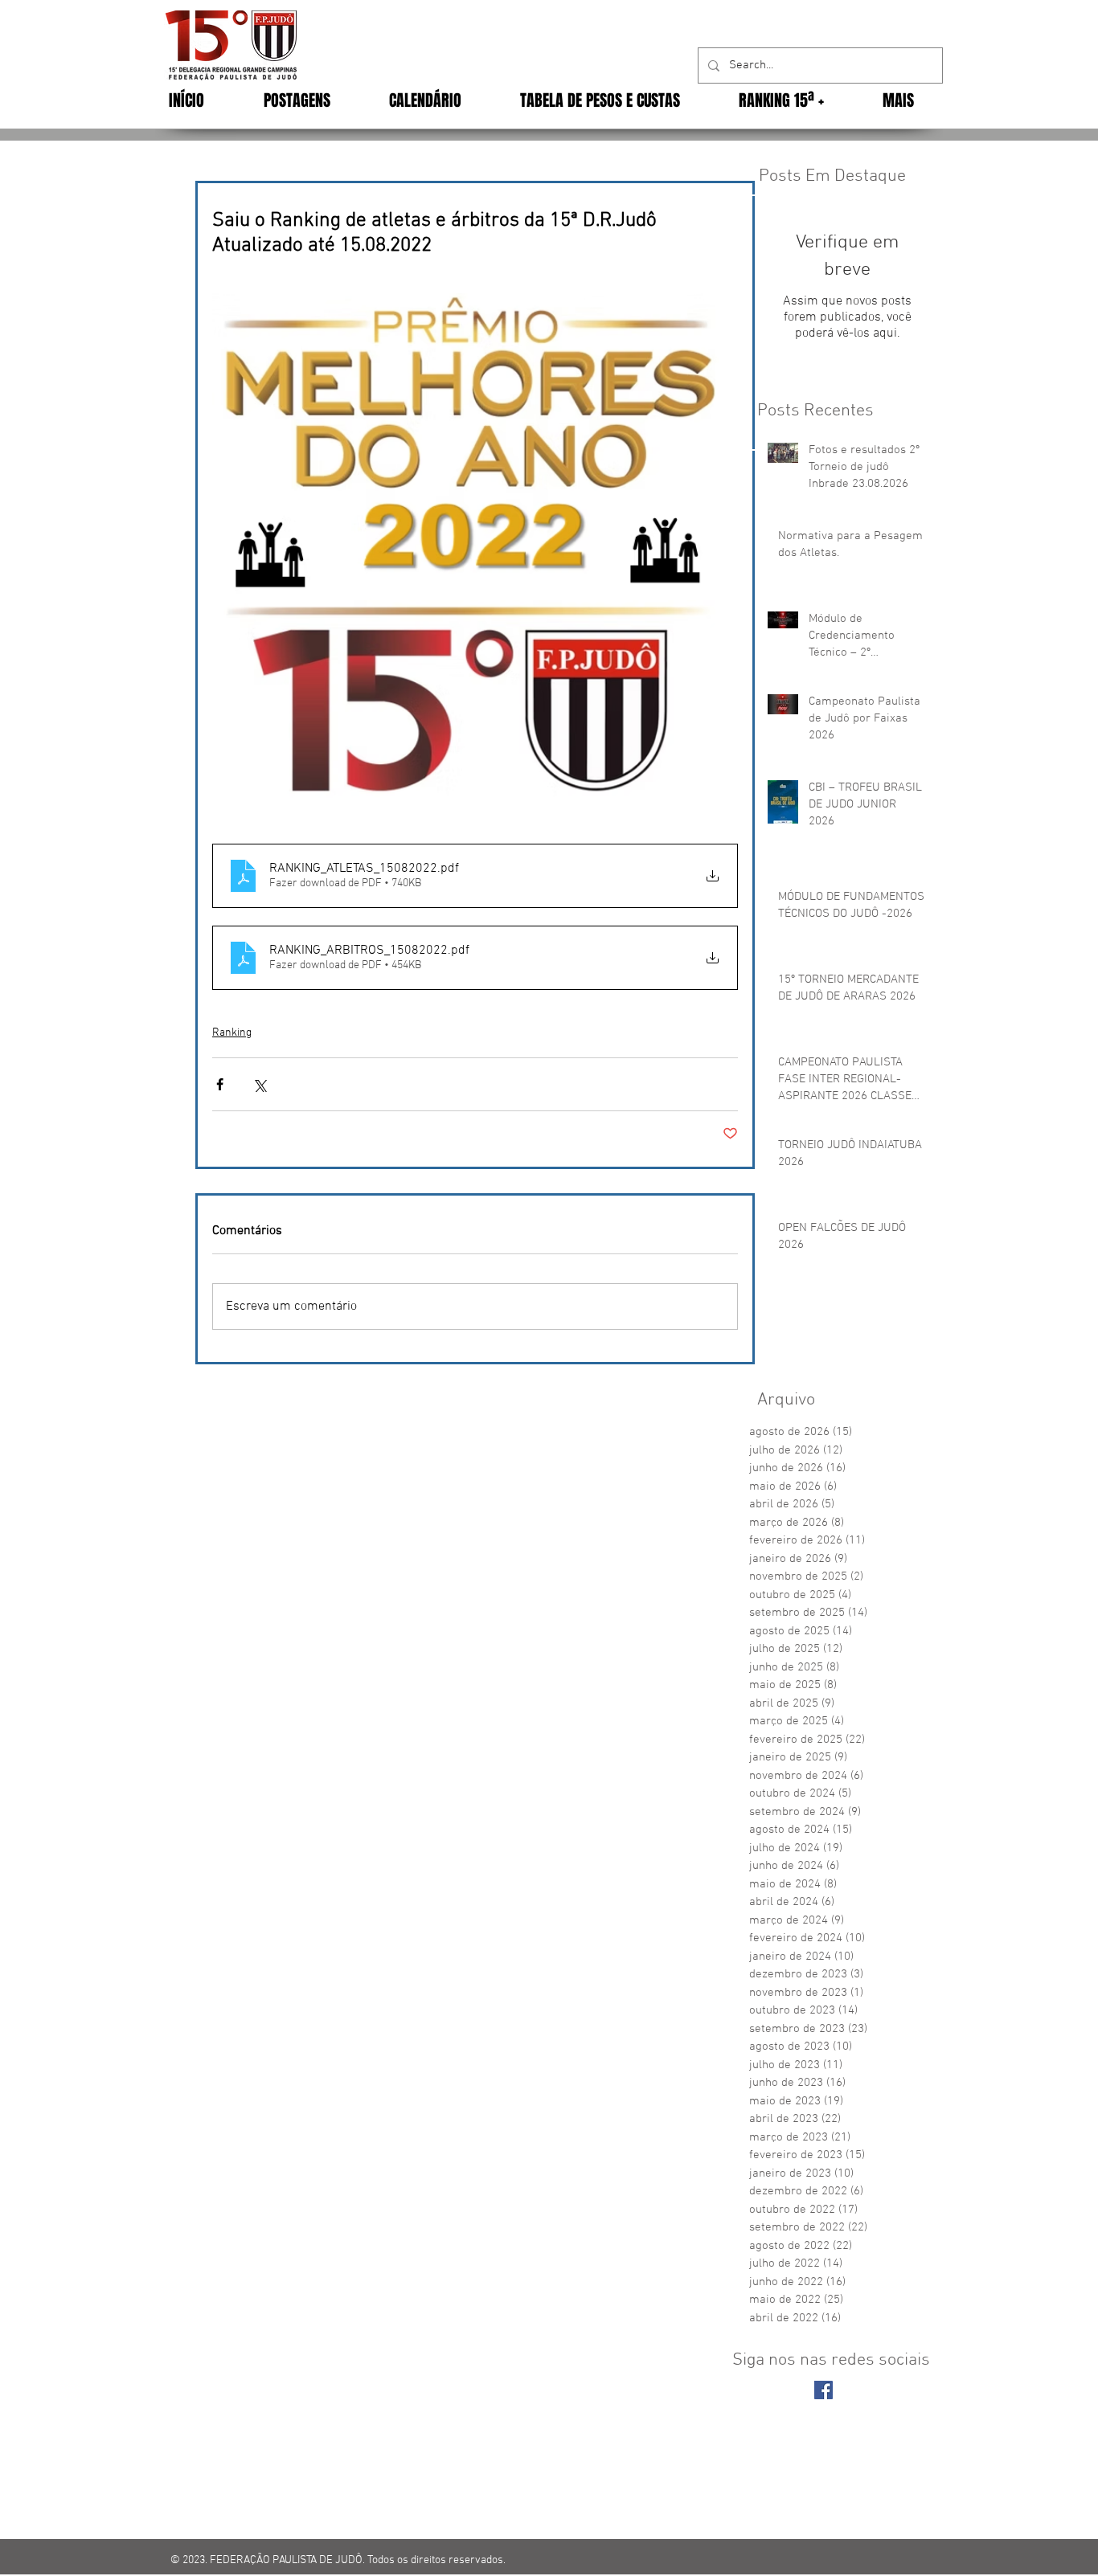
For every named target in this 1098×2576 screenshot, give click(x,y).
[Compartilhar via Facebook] (220, 1084)
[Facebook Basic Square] (823, 2390)
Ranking (232, 1033)
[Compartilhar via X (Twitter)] (259, 1084)
